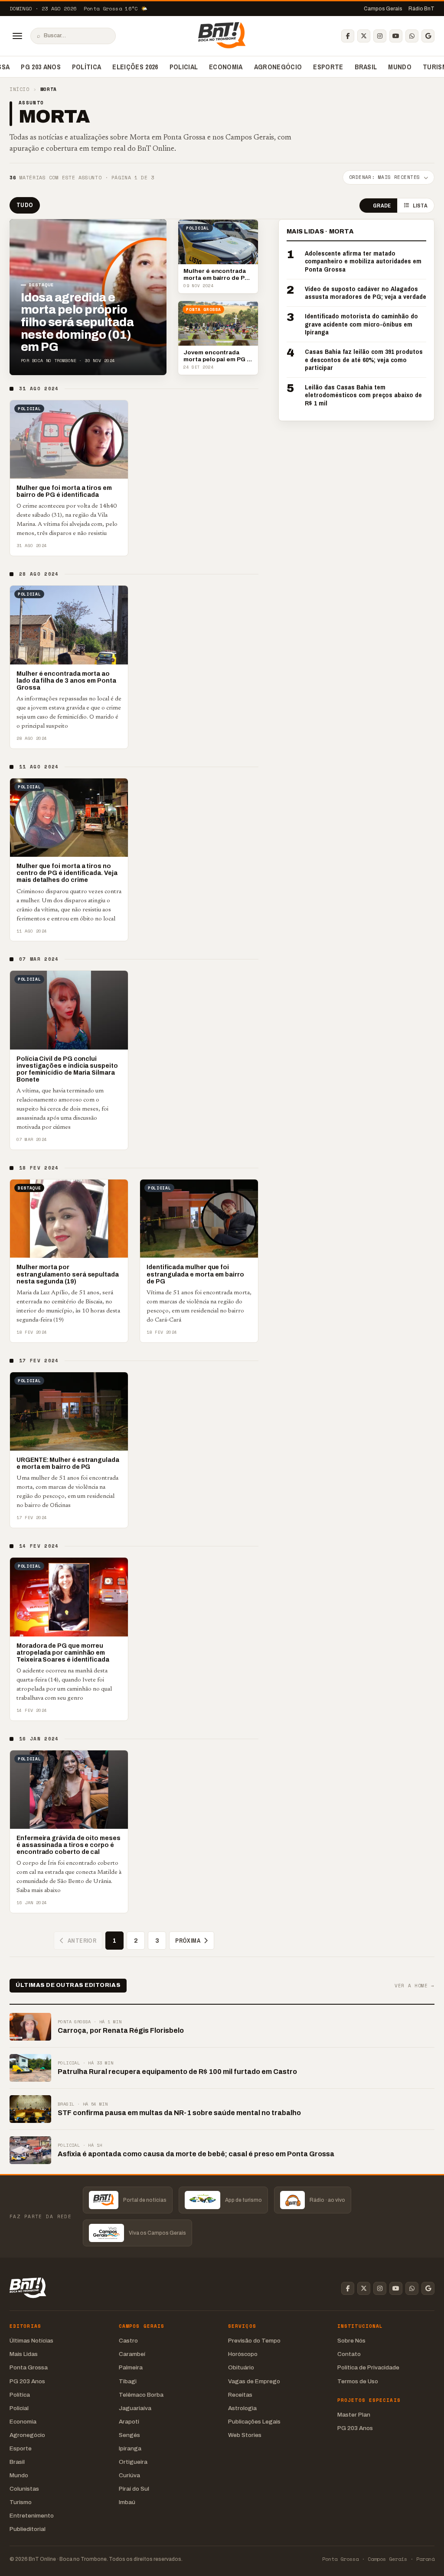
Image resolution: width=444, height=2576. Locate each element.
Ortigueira (133, 2462)
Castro (128, 2341)
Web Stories (245, 2435)
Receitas (240, 2395)
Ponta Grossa (29, 2367)
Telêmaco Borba (141, 2395)
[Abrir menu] (17, 36)
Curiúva (129, 2475)
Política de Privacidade (368, 2367)
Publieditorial (28, 2529)
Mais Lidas (24, 2354)
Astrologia (242, 2408)
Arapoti (129, 2422)
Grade (382, 206)
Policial (184, 67)
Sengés (129, 2435)
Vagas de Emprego (254, 2381)
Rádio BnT (421, 9)
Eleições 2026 (135, 67)
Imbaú (127, 2502)
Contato (349, 2354)
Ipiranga (130, 2448)
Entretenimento (32, 2516)
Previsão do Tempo (254, 2341)
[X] (364, 36)
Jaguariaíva (135, 2408)
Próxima (188, 1941)
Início (19, 89)
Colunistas (24, 2489)
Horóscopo (243, 2354)
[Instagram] (380, 36)
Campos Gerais (383, 9)
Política (87, 67)
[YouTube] (396, 36)
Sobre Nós (351, 2341)
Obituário (241, 2367)
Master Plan (354, 2415)
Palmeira (131, 2367)
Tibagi (128, 2381)
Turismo (21, 2502)
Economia (226, 67)
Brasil (366, 67)
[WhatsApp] (412, 36)
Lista (420, 206)
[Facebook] (348, 36)
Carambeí (132, 2354)
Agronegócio (278, 67)
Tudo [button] (25, 205)
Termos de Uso (358, 2381)
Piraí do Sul (134, 2489)
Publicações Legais (254, 2422)
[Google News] (428, 36)
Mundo (400, 67)
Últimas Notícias (31, 2341)
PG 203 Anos (41, 67)
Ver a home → (415, 1986)
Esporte (328, 67)
